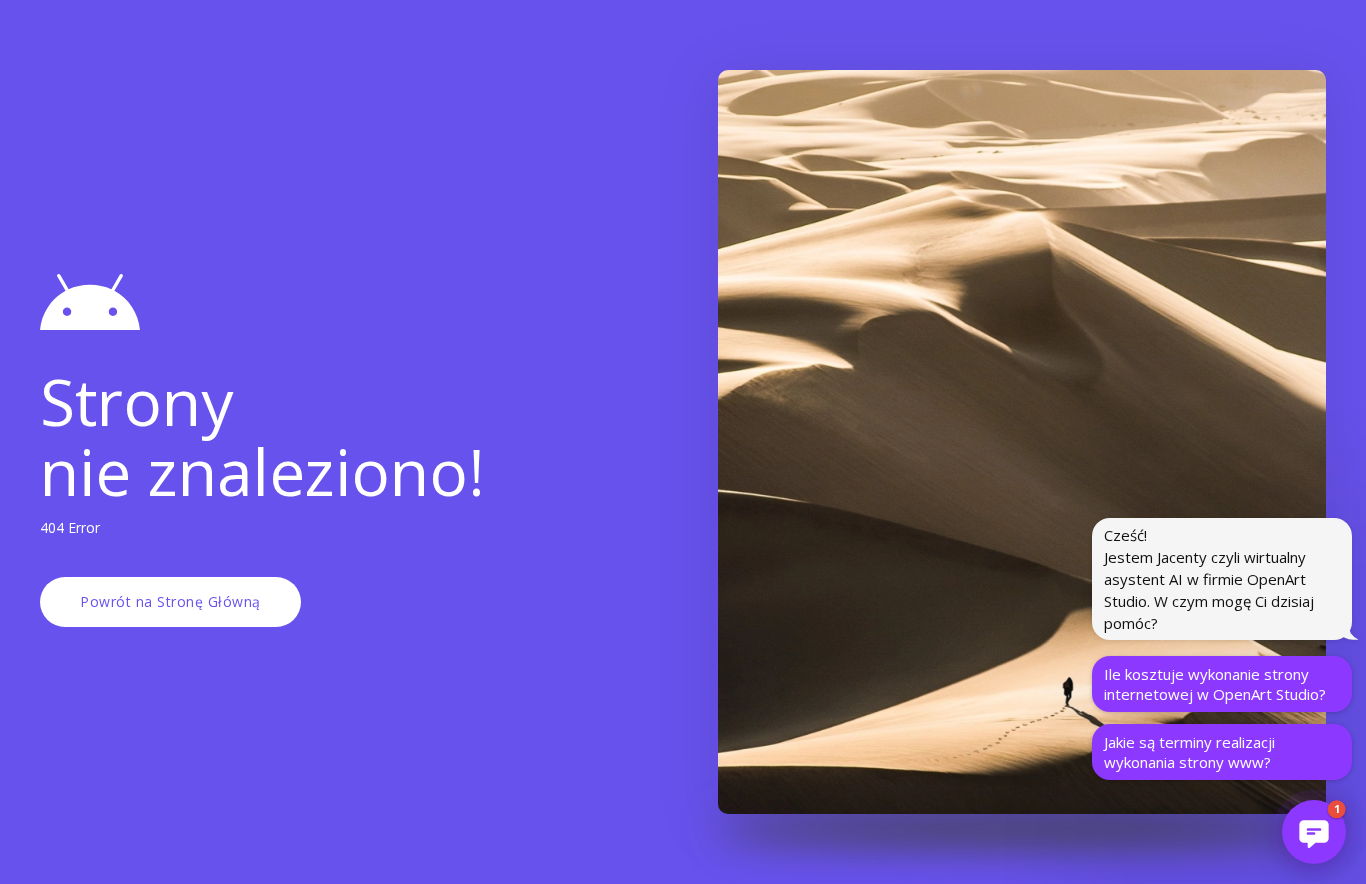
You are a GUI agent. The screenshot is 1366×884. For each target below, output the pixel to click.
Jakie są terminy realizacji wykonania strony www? (1189, 752)
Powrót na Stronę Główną (170, 601)
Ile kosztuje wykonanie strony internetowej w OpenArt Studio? (1215, 684)
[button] (1314, 832)
